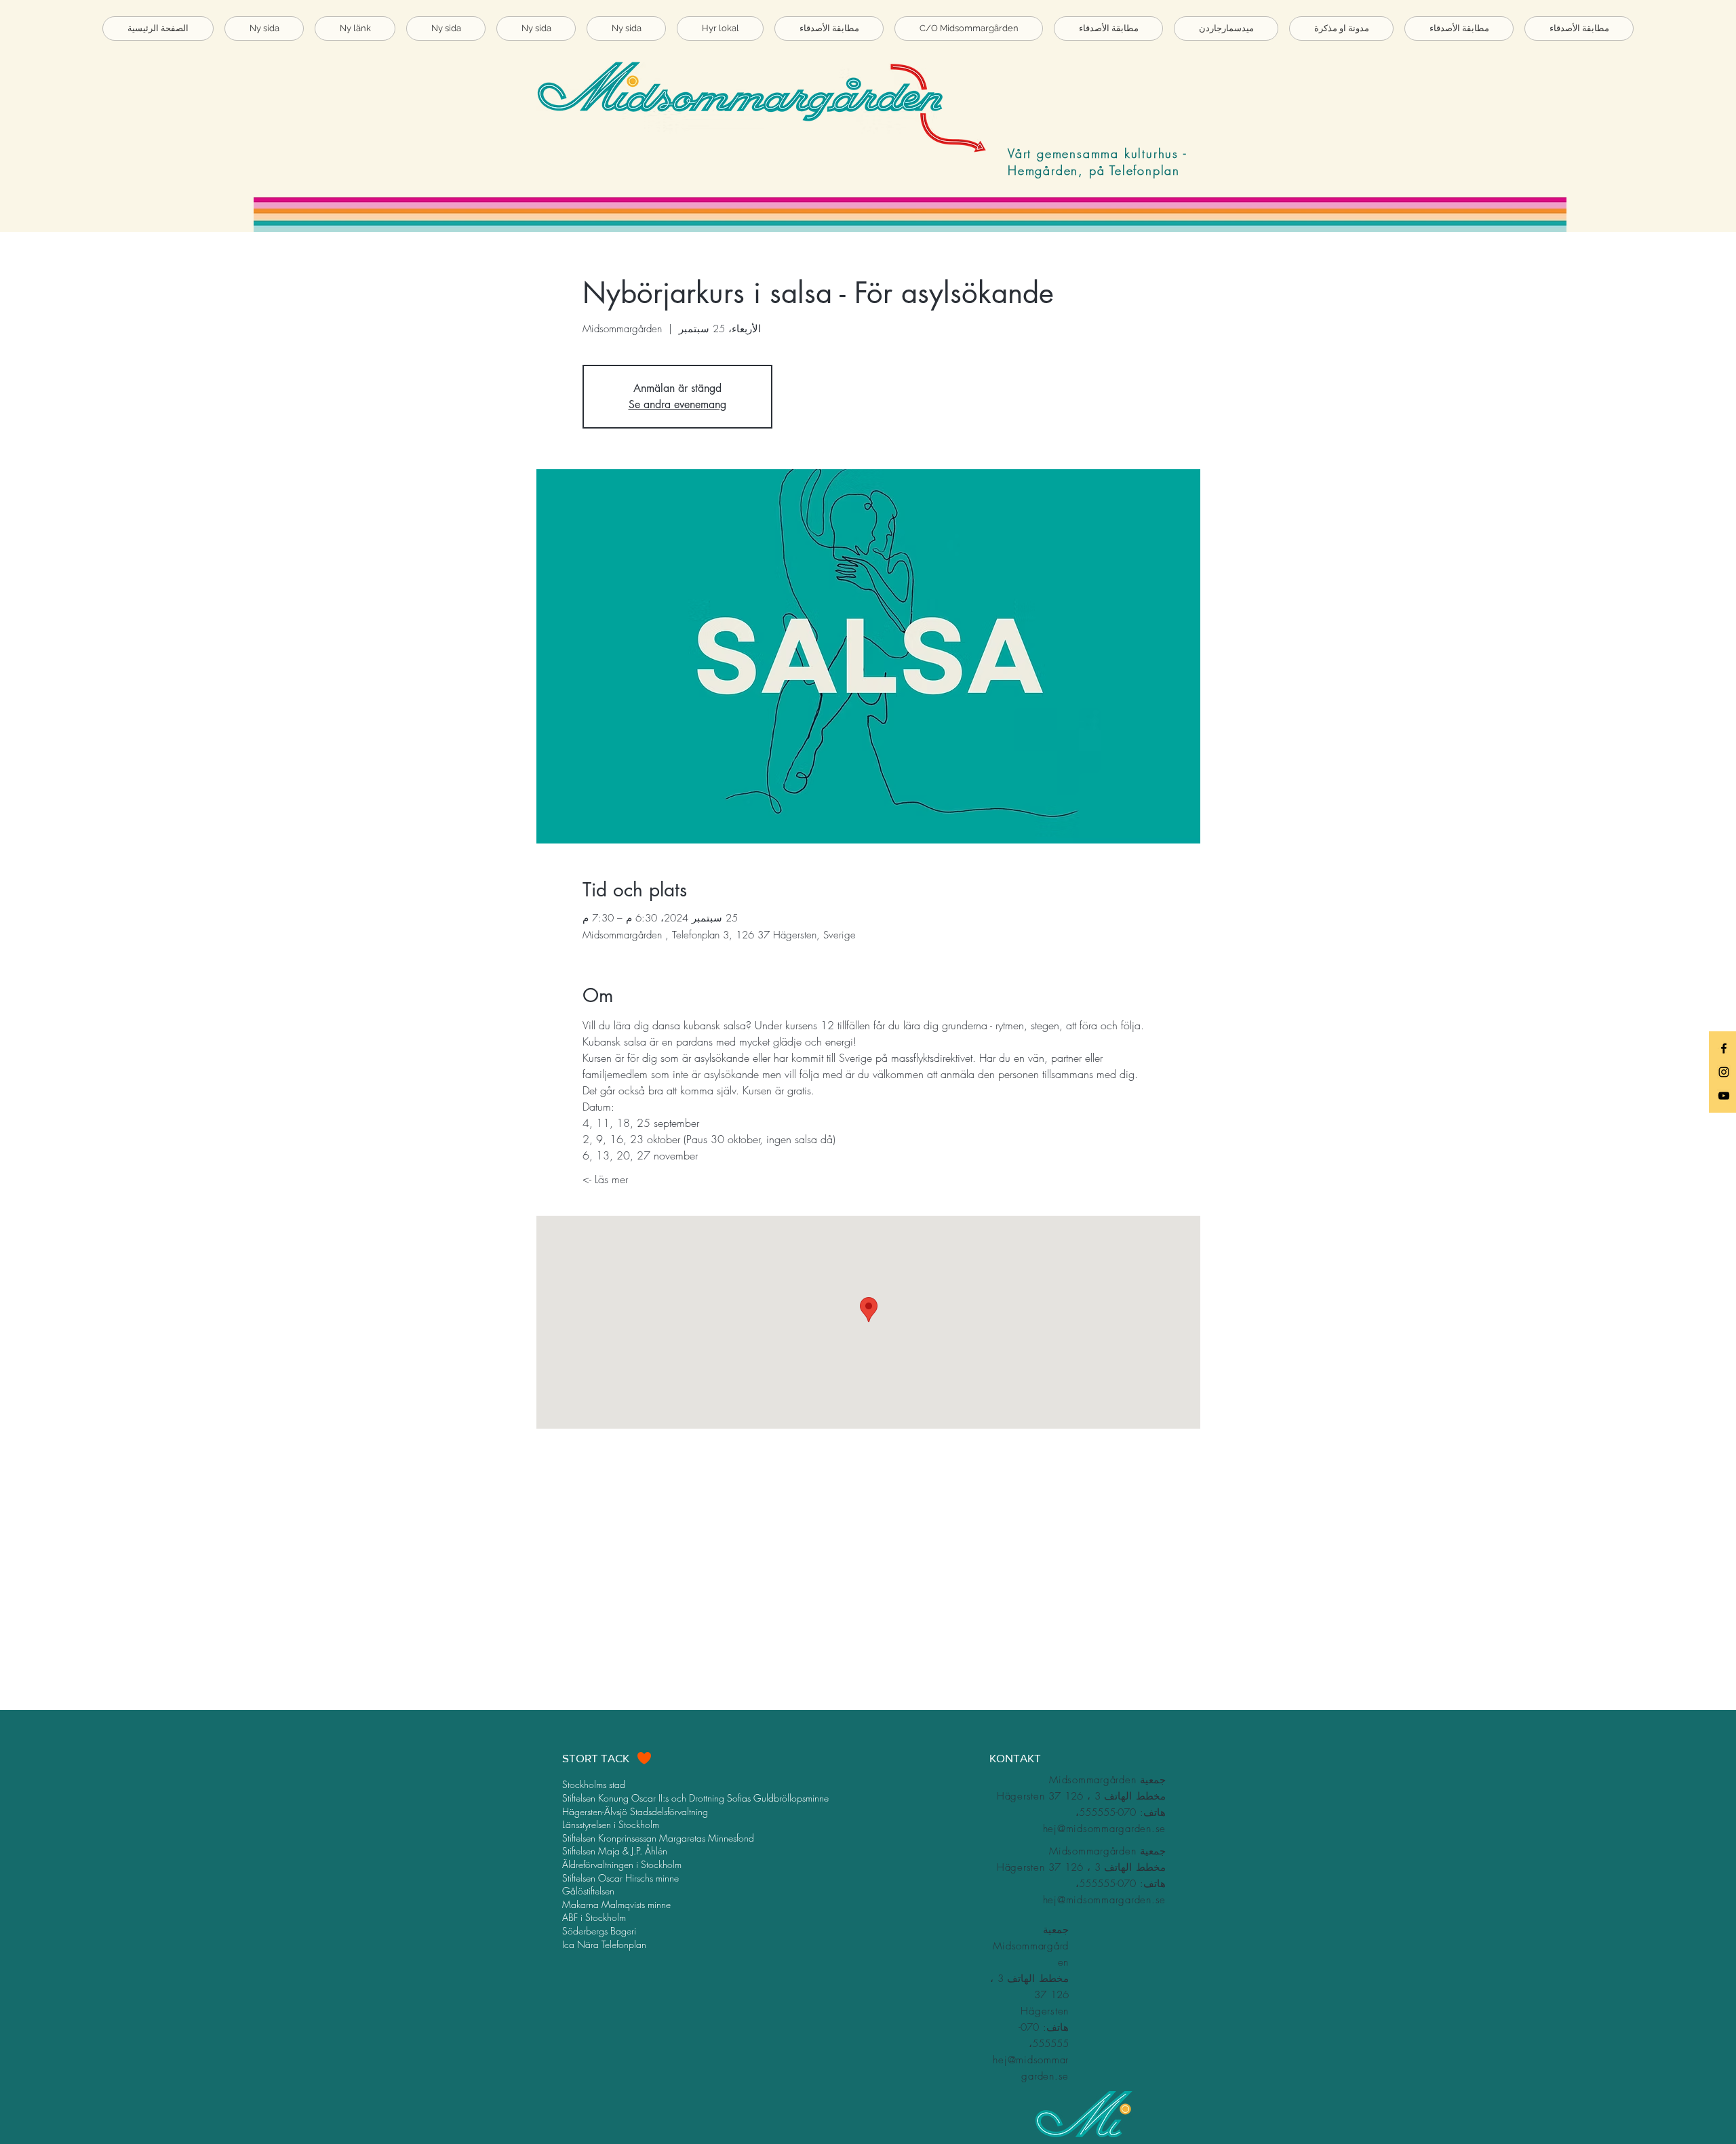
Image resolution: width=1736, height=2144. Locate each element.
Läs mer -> (605, 1179)
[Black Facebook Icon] (1724, 1048)
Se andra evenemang (677, 404)
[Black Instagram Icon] (1724, 1072)
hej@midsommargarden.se (1105, 1829)
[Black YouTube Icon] (1724, 1096)
